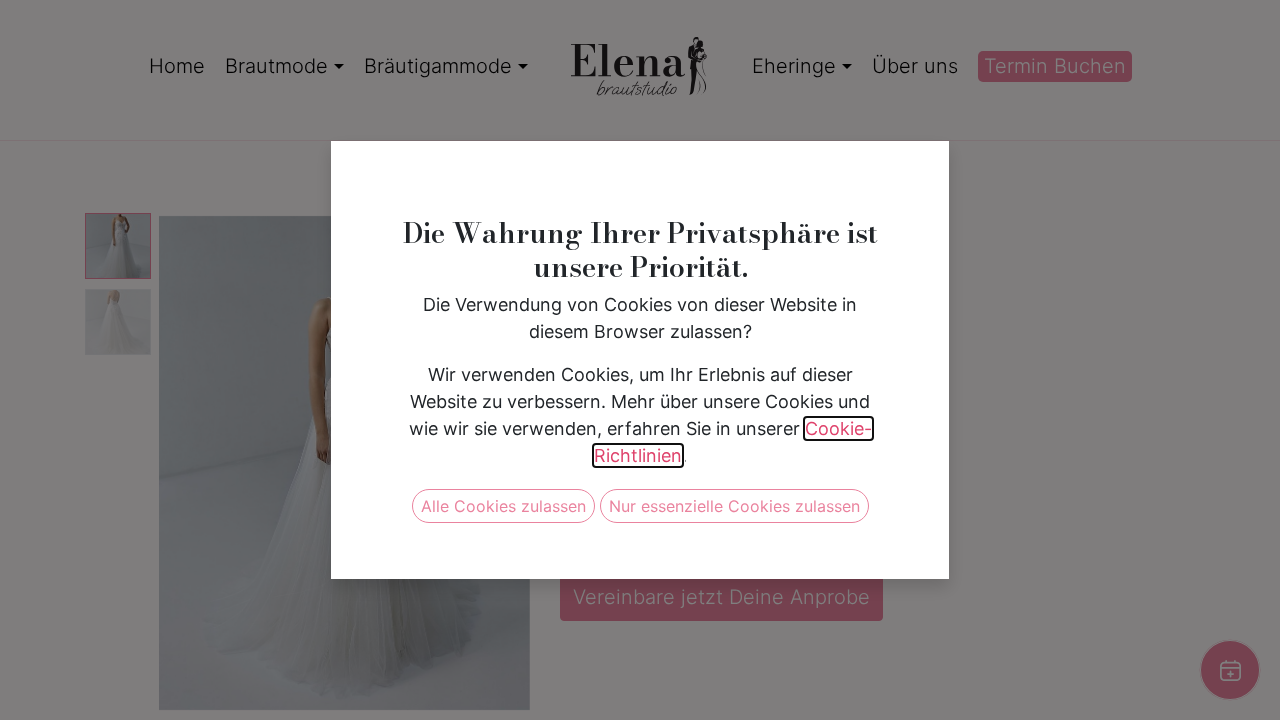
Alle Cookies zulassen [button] (503, 506)
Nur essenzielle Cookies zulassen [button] (734, 506)
